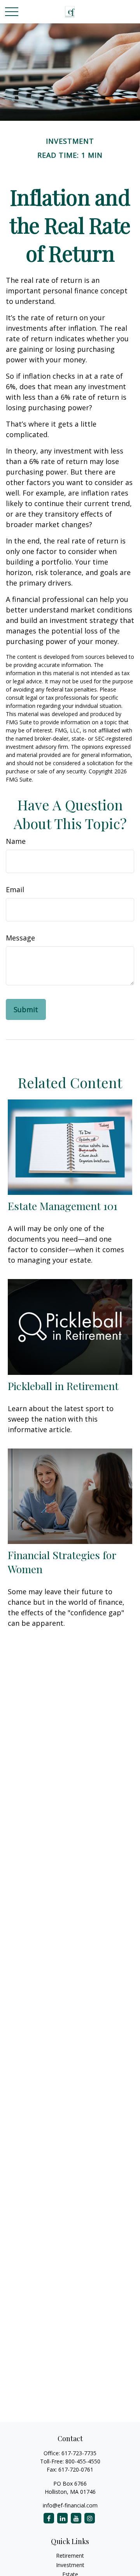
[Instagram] (90, 2518)
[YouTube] (76, 2518)
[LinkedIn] (62, 2518)
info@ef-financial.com (70, 2505)
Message (20, 938)
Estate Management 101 (63, 1206)
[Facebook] (49, 2518)
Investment (70, 2565)
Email (15, 889)
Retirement (70, 2556)
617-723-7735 (79, 2453)
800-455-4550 (83, 2461)
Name (16, 841)
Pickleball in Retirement (63, 1386)
